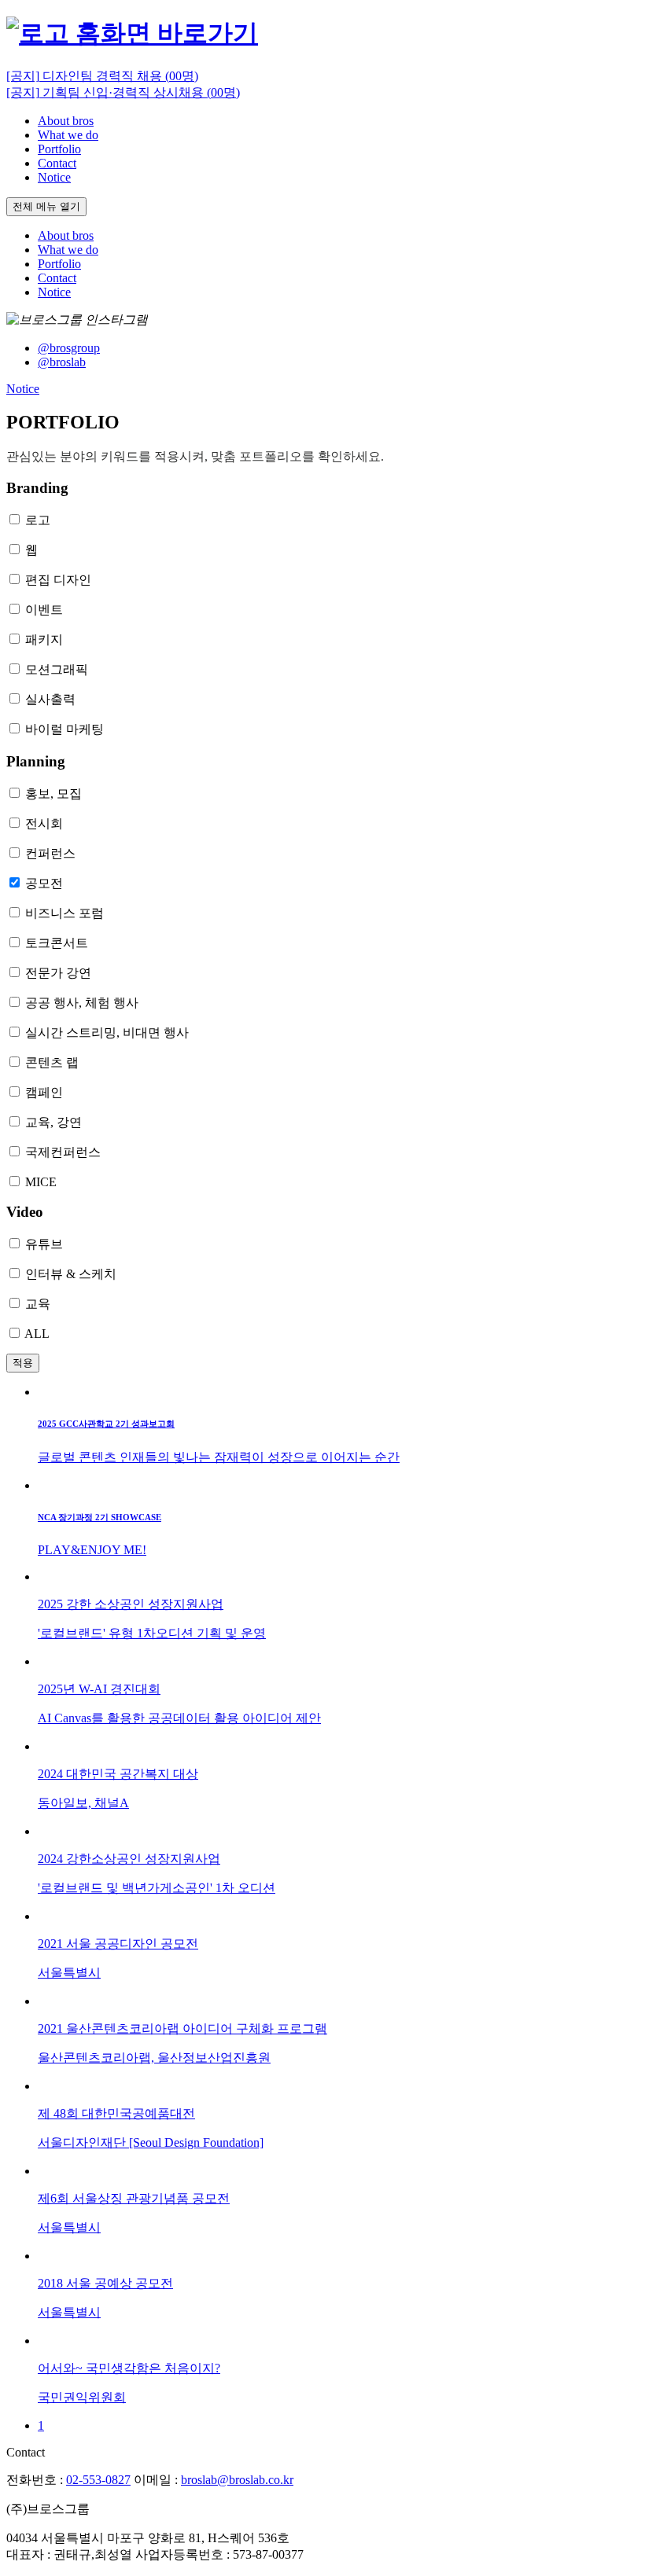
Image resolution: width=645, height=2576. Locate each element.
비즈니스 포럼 (64, 913)
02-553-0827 (98, 2480)
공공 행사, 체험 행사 (82, 1003)
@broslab (62, 362)
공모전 (44, 883)
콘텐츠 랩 (52, 1062)
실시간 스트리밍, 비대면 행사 (107, 1033)
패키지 (44, 639)
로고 (38, 520)
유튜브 (44, 1244)
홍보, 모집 (53, 794)
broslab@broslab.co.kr (237, 2480)
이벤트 (44, 610)
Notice (23, 389)
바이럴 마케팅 (64, 729)
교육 (38, 1304)
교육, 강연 (53, 1122)
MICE (41, 1182)
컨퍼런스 (50, 853)
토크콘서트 (57, 943)
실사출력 (50, 699)
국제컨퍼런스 (63, 1152)
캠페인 (44, 1092)
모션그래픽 (57, 669)
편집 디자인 (58, 580)
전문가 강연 (58, 973)
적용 (23, 1363)
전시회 (44, 823)
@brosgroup (69, 348)
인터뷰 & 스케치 (71, 1274)
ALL (37, 1334)
